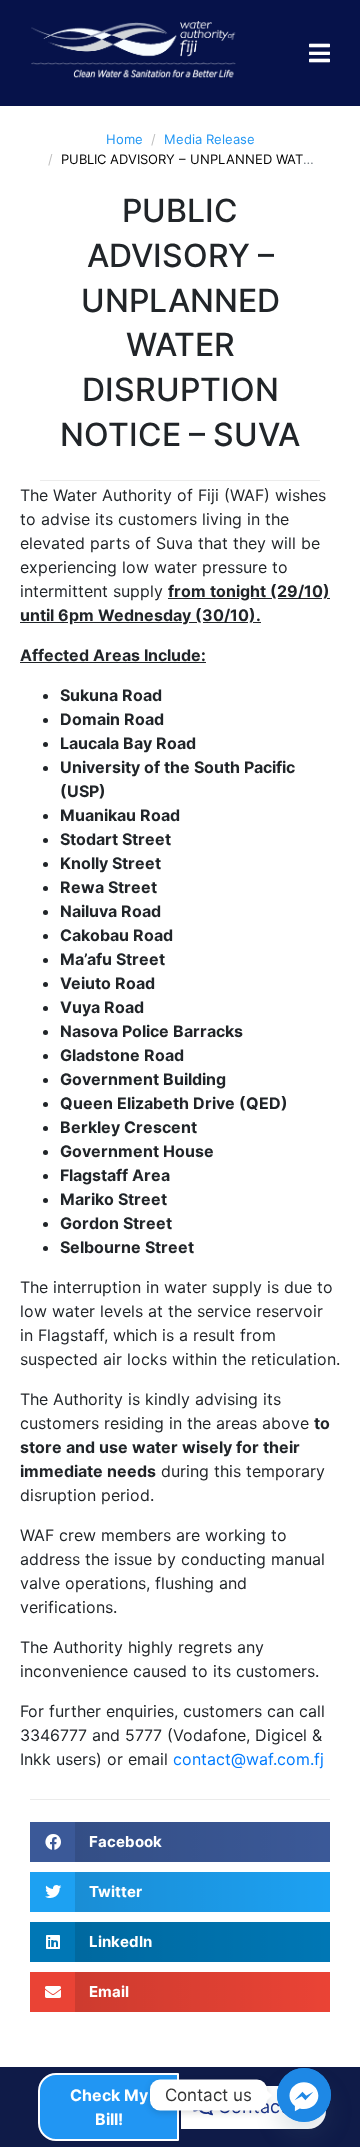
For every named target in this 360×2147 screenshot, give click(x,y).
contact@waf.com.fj (248, 1759)
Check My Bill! (109, 2107)
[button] (180, 1842)
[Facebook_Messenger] (304, 2095)
